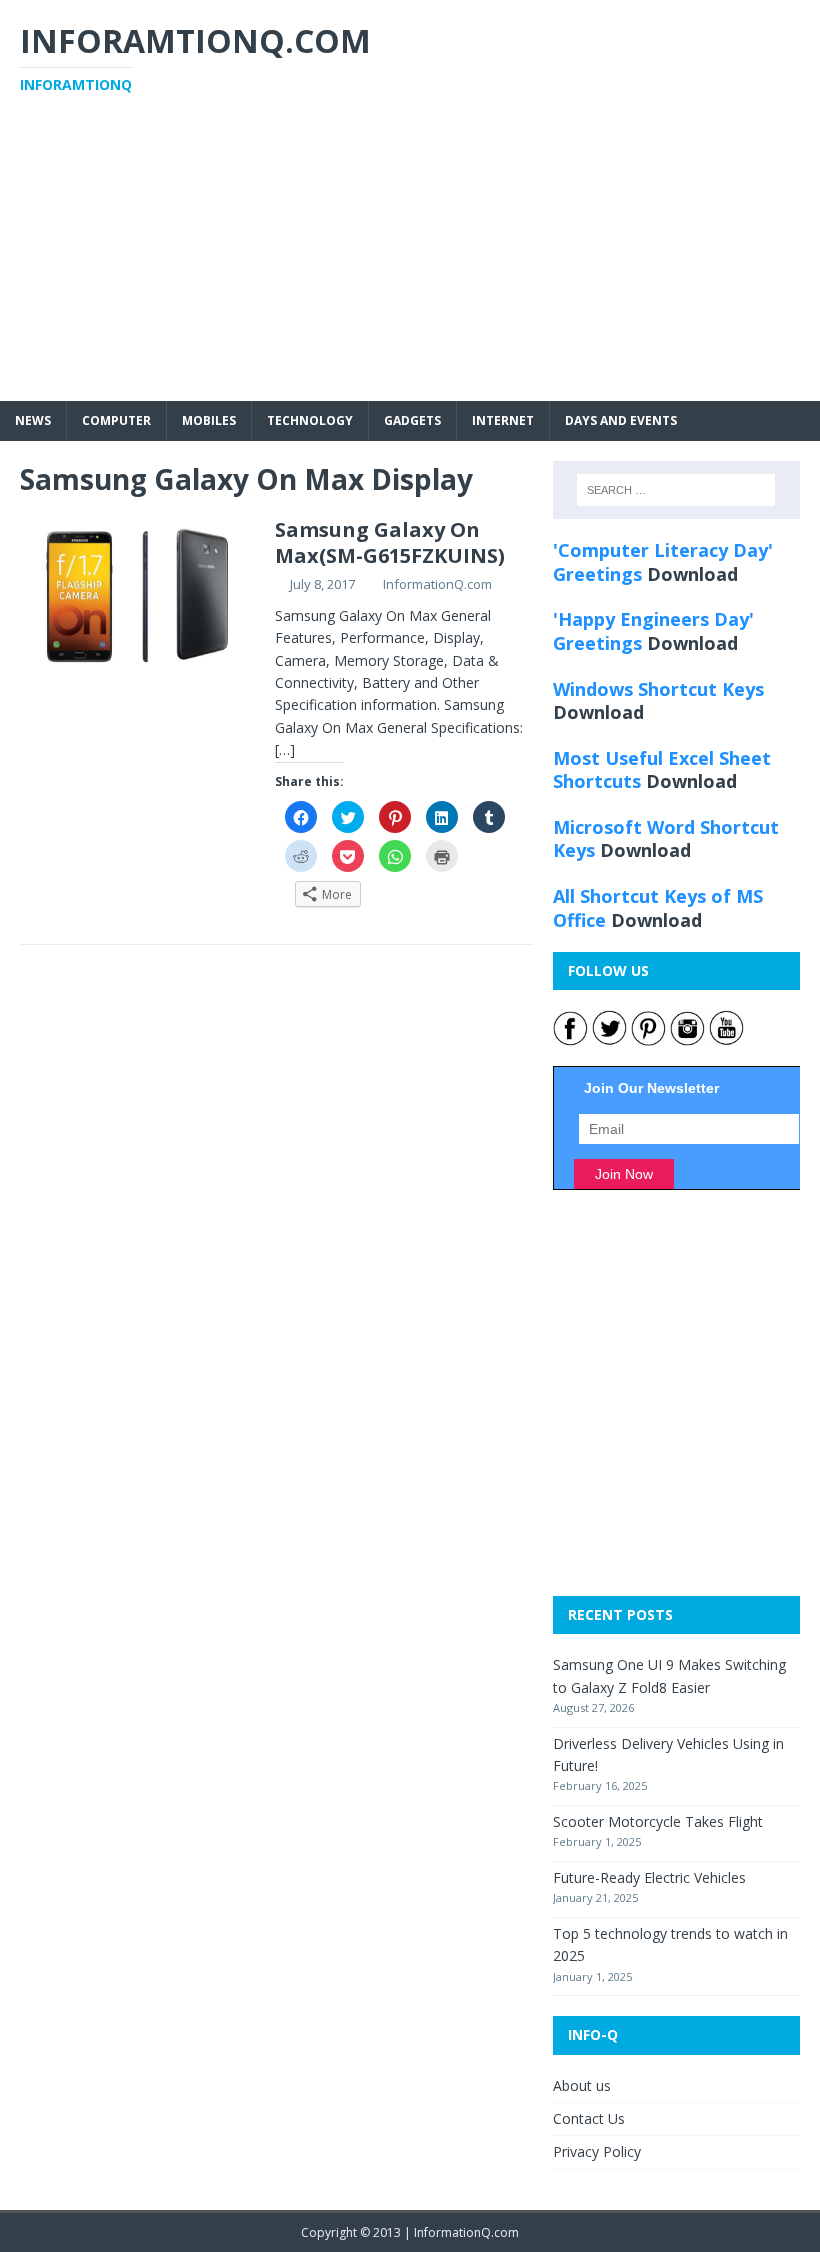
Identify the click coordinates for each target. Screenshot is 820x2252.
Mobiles (209, 420)
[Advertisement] (410, 261)
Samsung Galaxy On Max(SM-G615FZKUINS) (390, 542)
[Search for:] (676, 490)
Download (692, 574)
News (33, 420)
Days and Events (621, 420)
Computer (116, 420)
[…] (285, 749)
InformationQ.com (437, 584)
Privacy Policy (597, 2151)
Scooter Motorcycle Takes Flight (658, 1821)
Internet (503, 420)
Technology (310, 420)
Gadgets (412, 420)
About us (582, 2085)
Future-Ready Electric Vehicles (649, 1877)
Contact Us (589, 2118)
